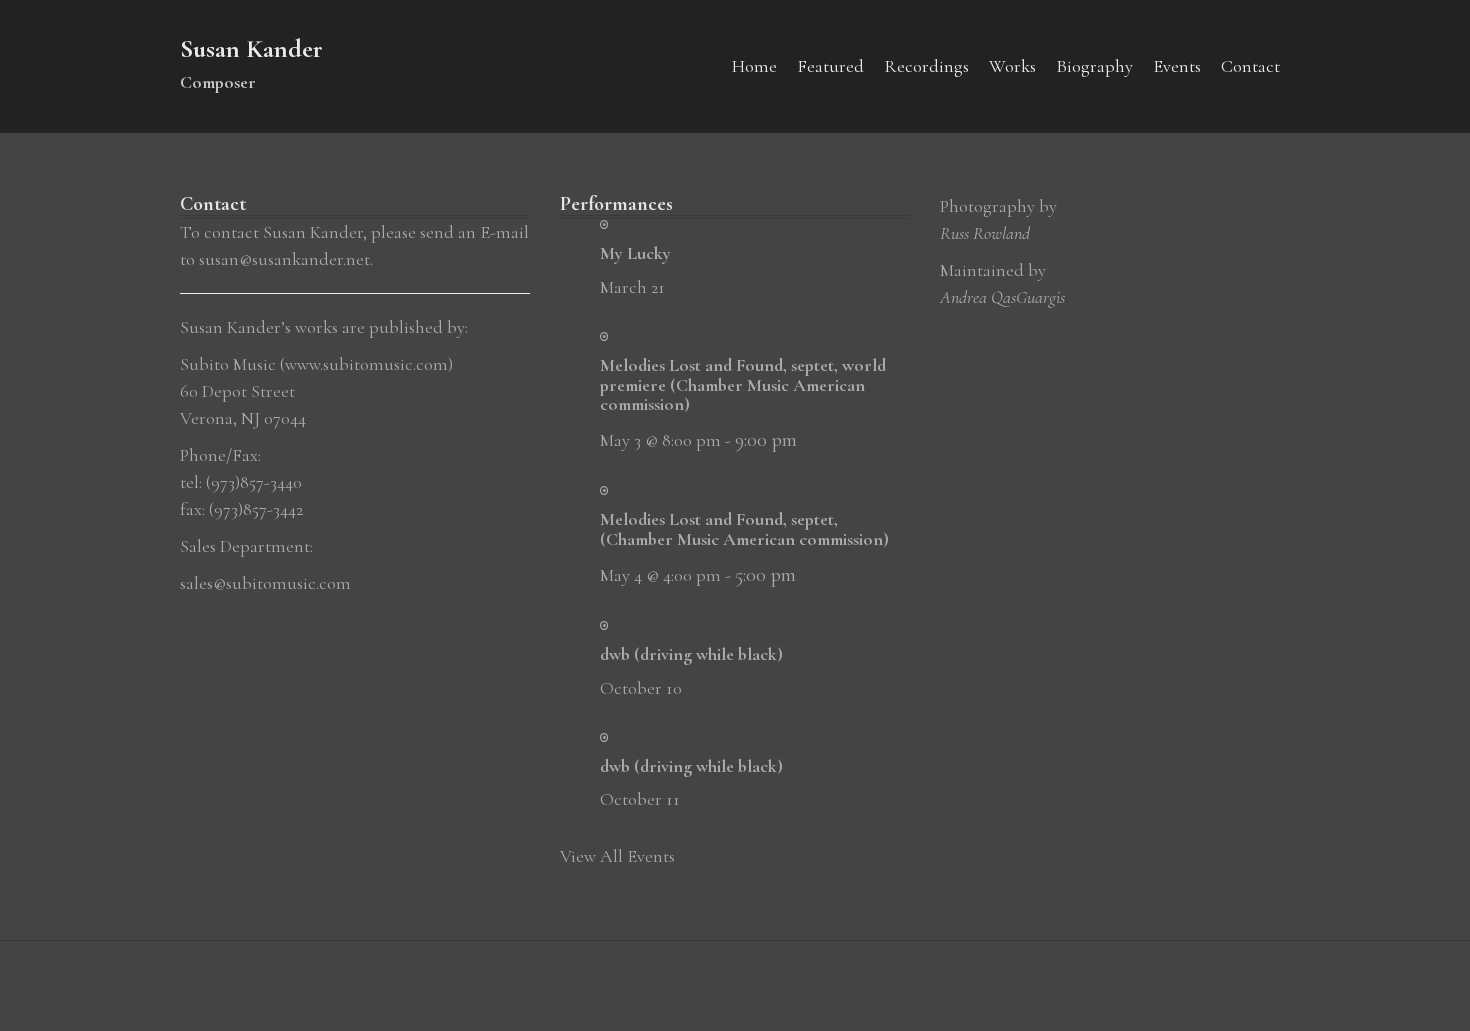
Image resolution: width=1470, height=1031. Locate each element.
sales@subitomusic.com (265, 583)
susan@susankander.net (284, 259)
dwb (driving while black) (691, 654)
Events (1177, 66)
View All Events (617, 856)
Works (1012, 66)
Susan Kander (251, 48)
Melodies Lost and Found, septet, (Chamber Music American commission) (744, 529)
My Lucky (635, 253)
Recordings (926, 66)
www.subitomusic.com (366, 364)
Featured (830, 66)
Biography (1094, 66)
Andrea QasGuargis (1002, 297)
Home (754, 66)
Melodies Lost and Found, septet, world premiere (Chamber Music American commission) (743, 385)
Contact (1250, 66)
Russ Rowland (985, 233)
